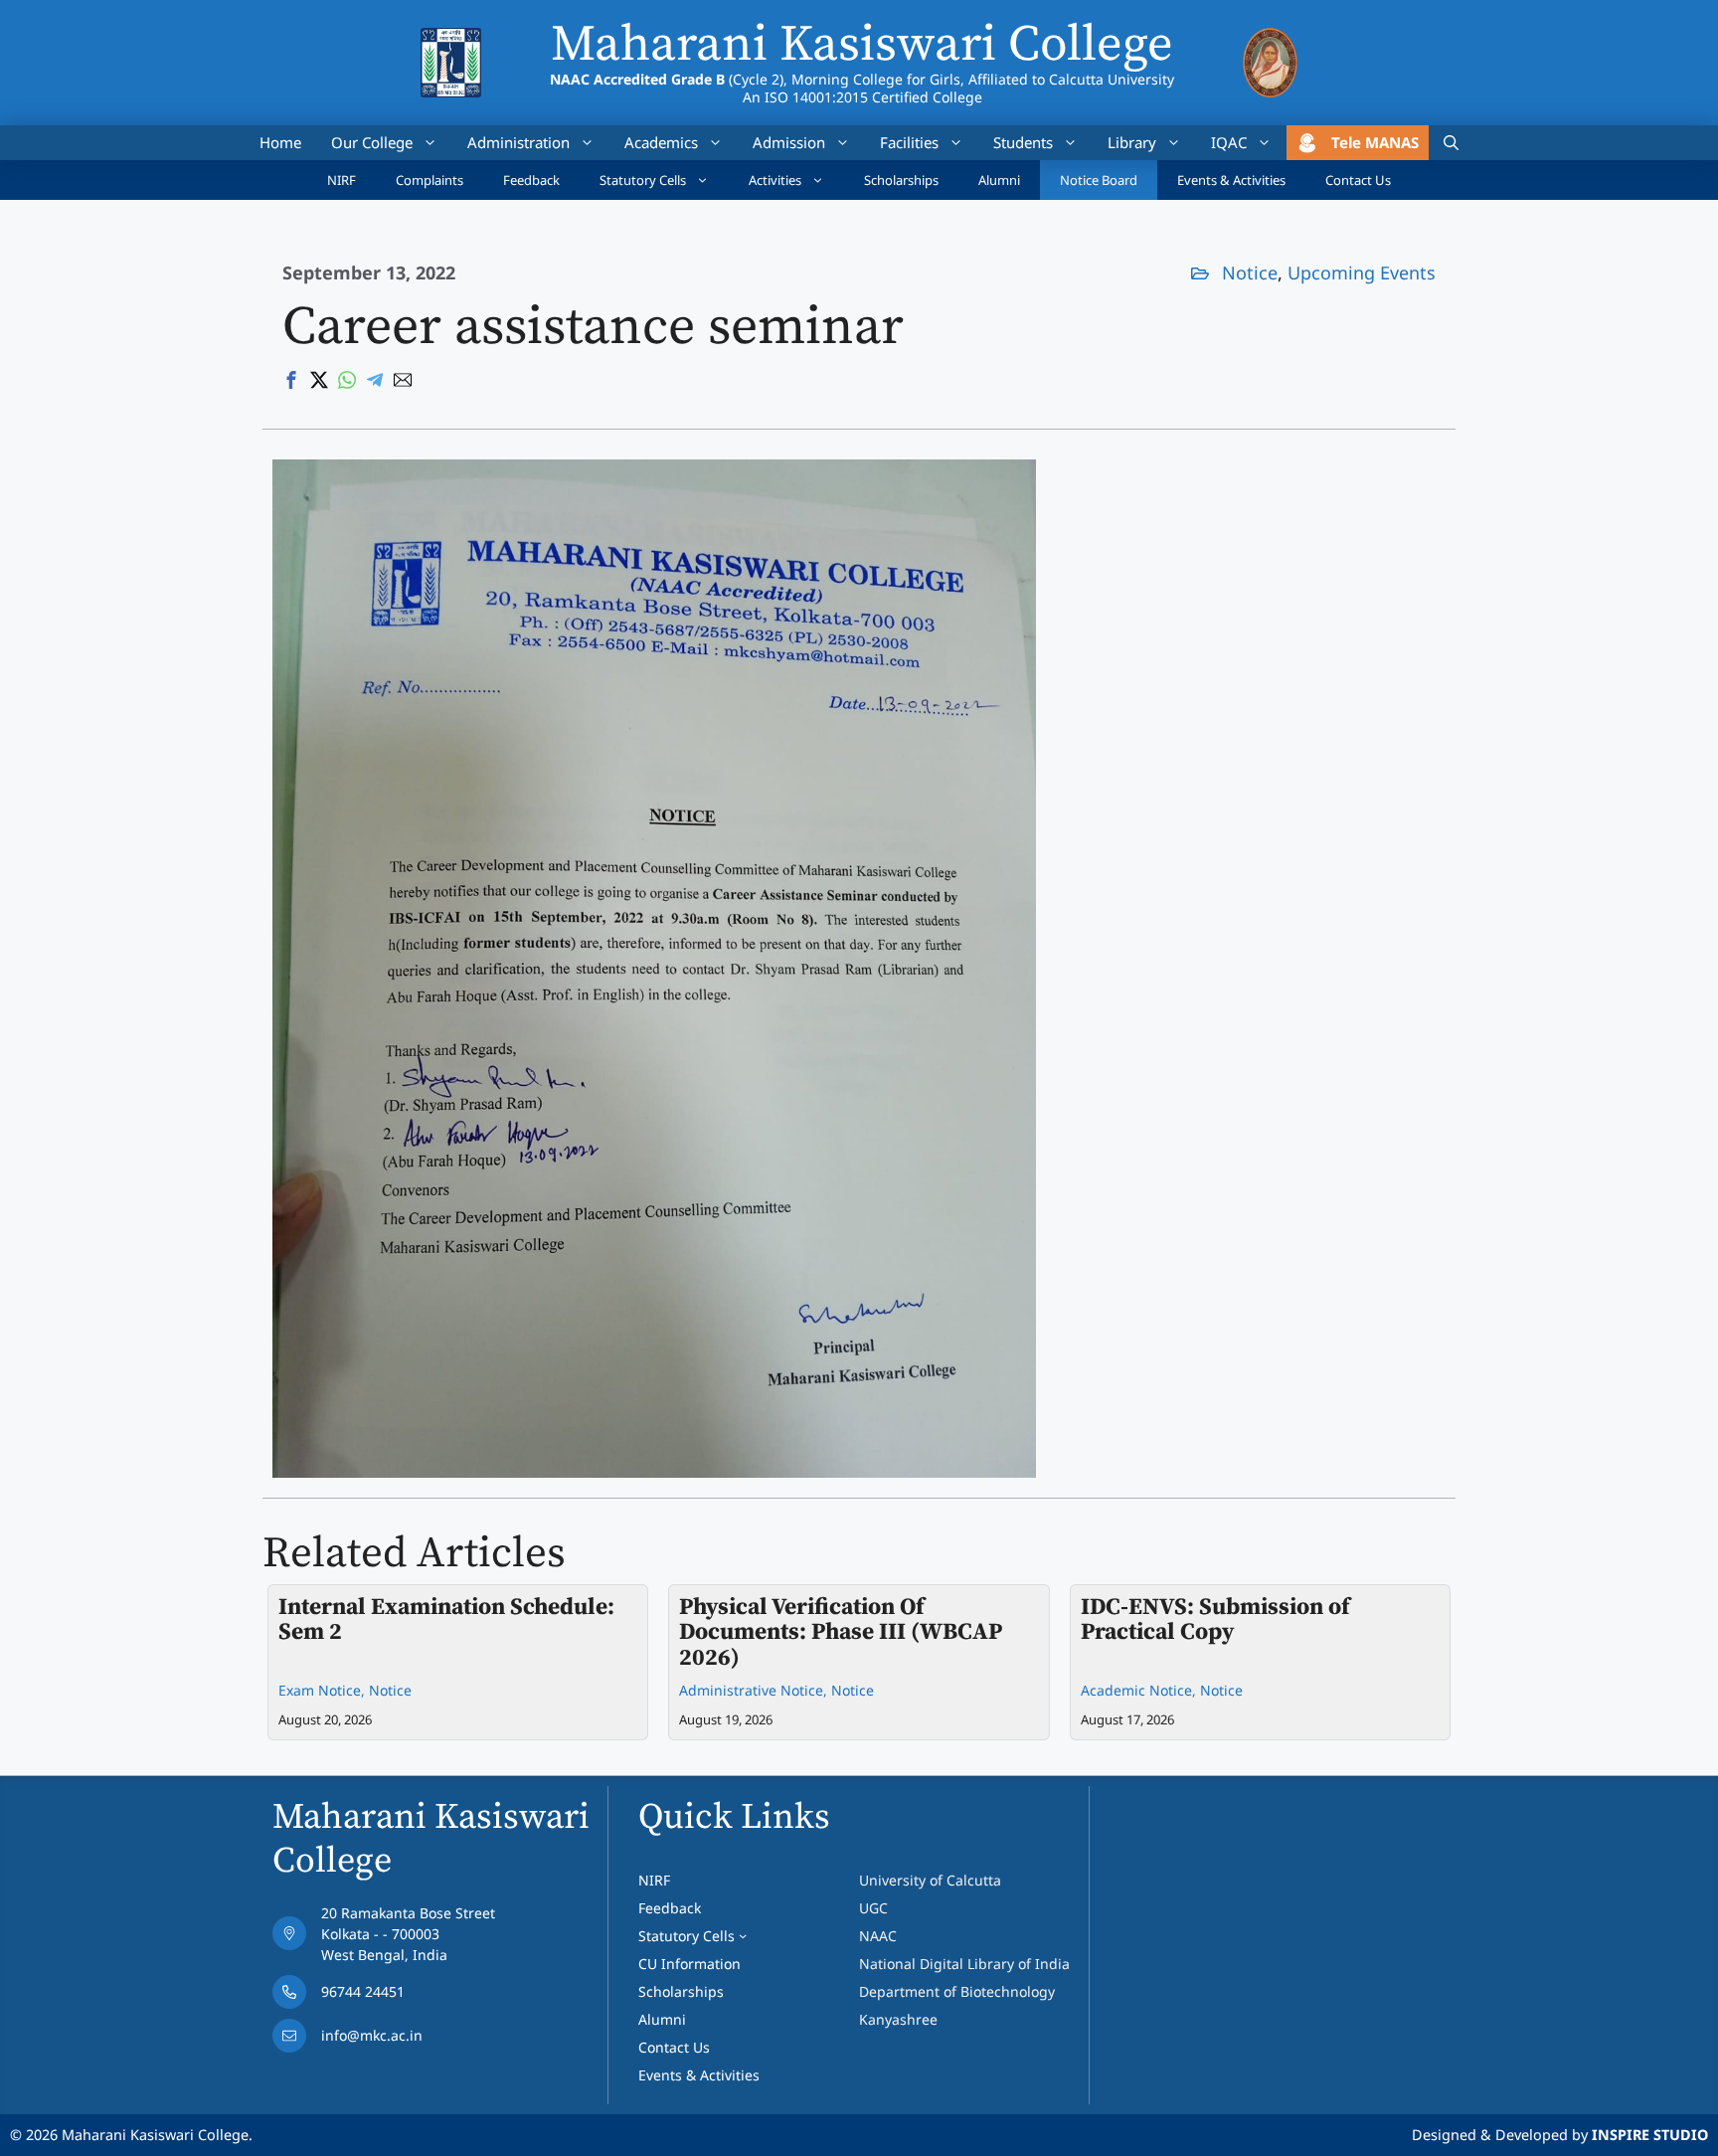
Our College (372, 142)
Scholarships (901, 180)
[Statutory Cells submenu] (743, 1935)
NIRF (342, 180)
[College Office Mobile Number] (384, 1997)
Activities (775, 180)
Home (280, 142)
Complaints (429, 180)
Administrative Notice (751, 1690)
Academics (661, 142)
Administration (518, 142)
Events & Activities (1231, 180)
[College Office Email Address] (384, 2041)
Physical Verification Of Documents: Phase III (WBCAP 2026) (841, 1632)
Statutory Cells (643, 180)
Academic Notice (1136, 1690)
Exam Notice (320, 1690)
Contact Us (1358, 180)
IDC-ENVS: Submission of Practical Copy (1215, 1620)
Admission (789, 142)
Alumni (999, 180)
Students (1023, 142)
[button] (1451, 143)
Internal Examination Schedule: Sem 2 (446, 1620)
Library (1132, 142)
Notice (1250, 272)
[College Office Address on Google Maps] (384, 1939)
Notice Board (1099, 180)
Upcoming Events (1362, 272)
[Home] (451, 41)
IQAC (1229, 142)
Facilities (909, 142)
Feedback (531, 180)
